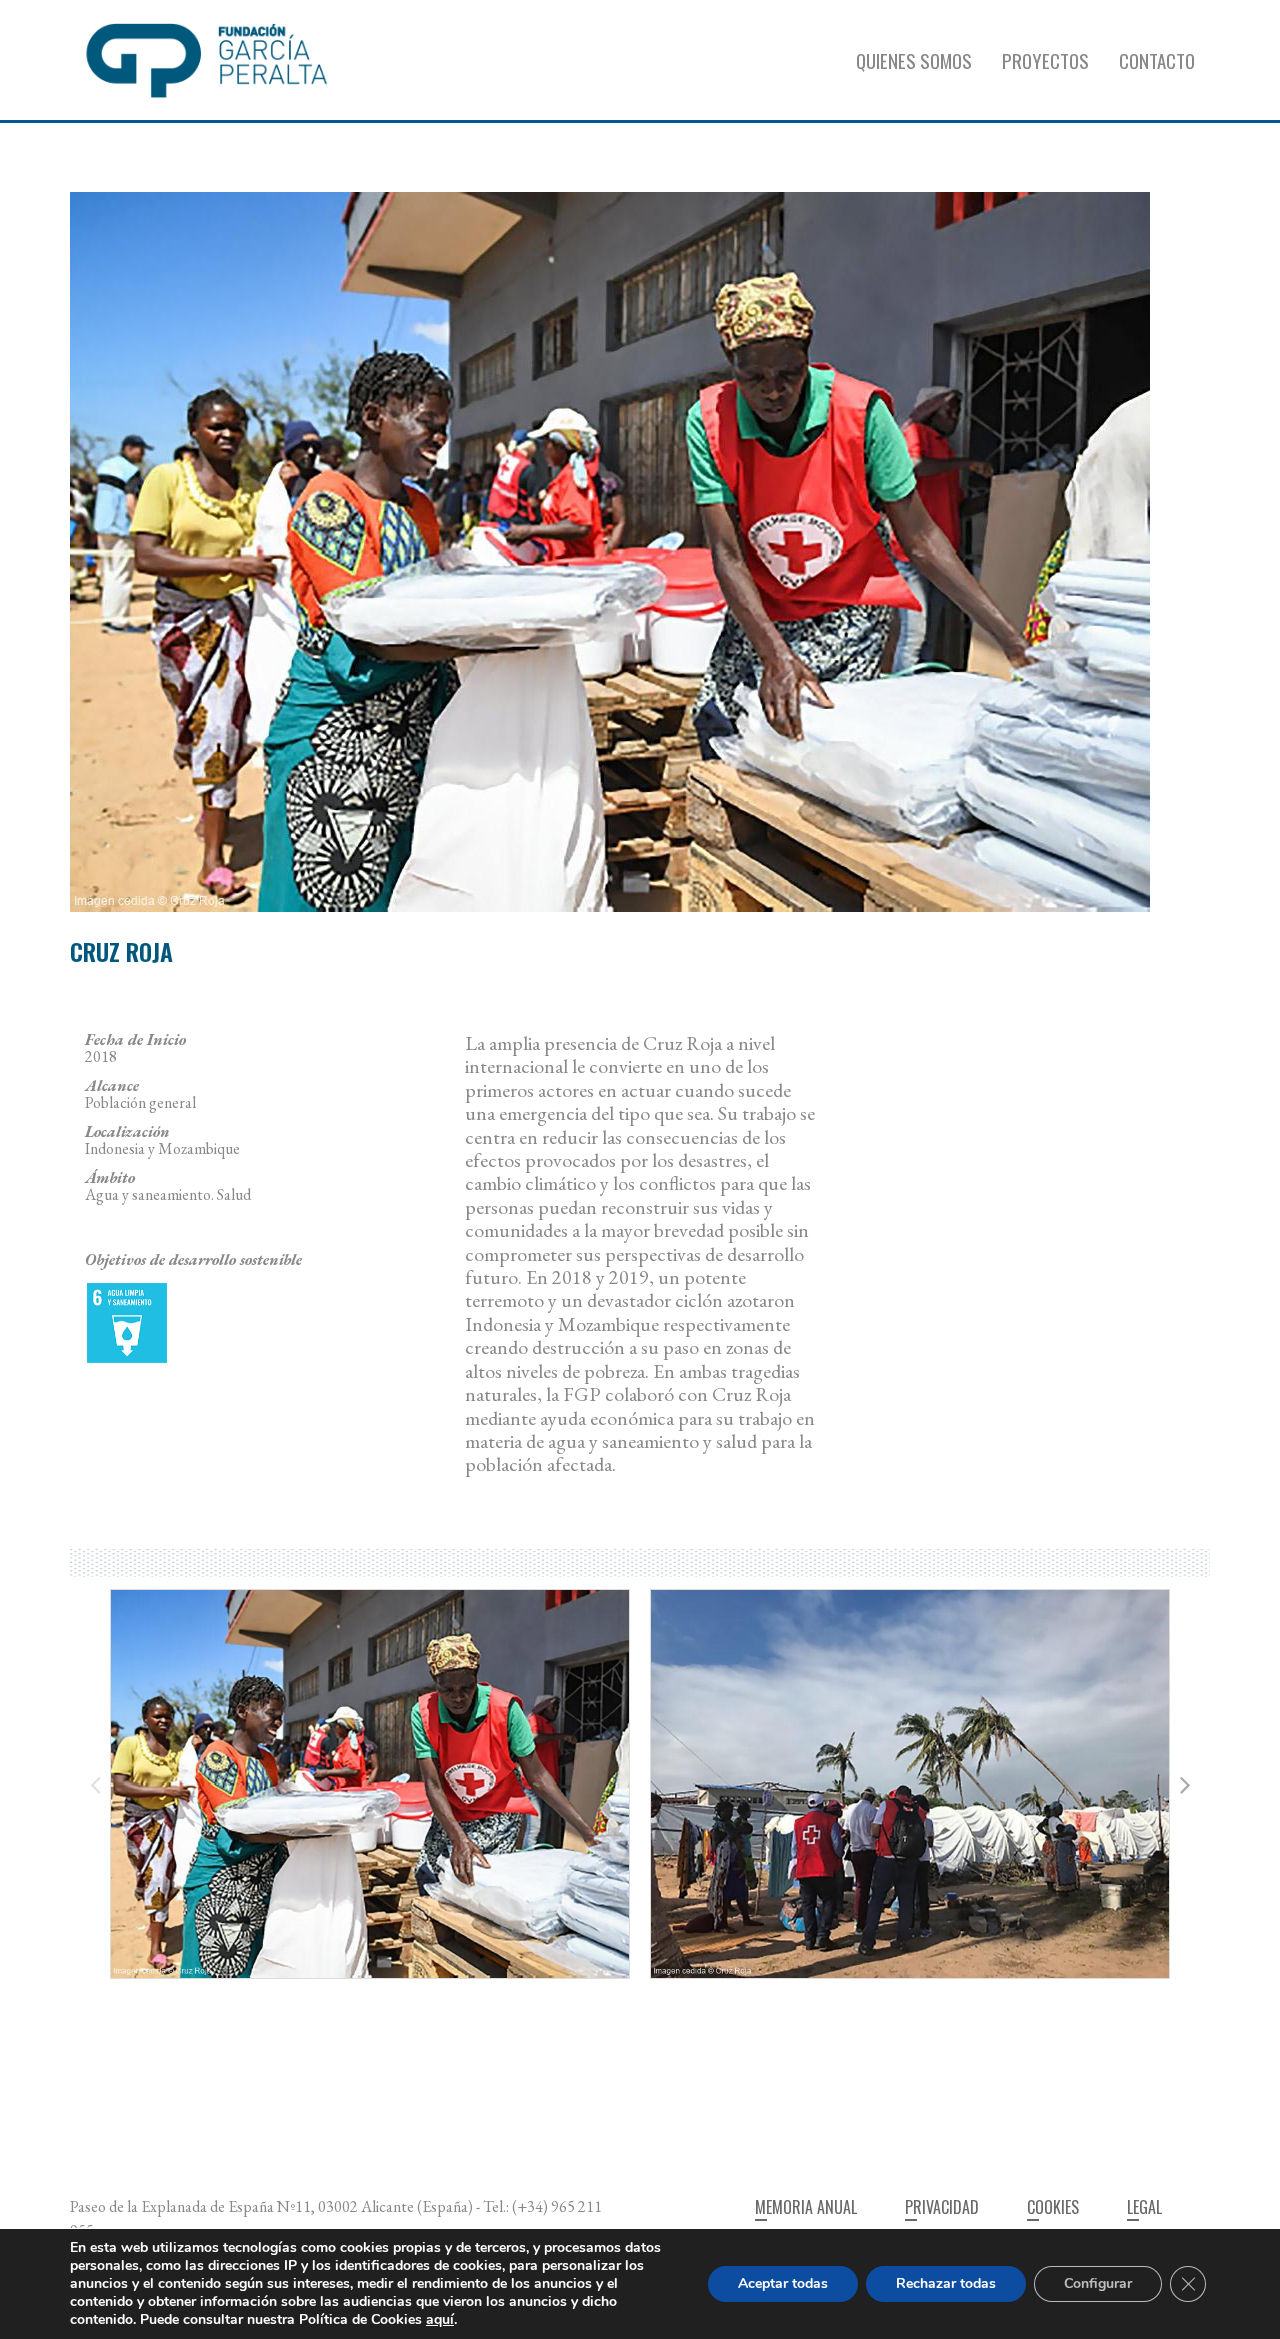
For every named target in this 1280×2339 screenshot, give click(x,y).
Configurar (1098, 2283)
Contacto (1157, 60)
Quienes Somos (914, 60)
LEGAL (1144, 2207)
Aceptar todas (783, 2283)
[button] (1185, 1784)
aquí (440, 2319)
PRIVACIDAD (942, 2207)
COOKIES (1053, 2207)
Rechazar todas (946, 2283)
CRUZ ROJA (121, 951)
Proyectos (1045, 60)
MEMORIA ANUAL (806, 2207)
